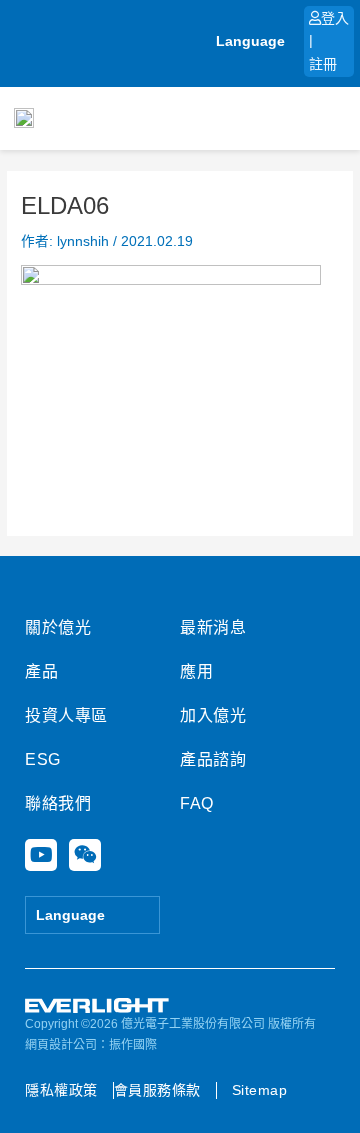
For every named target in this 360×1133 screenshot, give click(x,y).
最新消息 (213, 627)
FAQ (197, 803)
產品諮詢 (213, 759)
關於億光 (58, 627)
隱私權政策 (61, 1090)
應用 (196, 671)
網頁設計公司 (61, 1045)
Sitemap (260, 1090)
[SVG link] (97, 1006)
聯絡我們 (58, 803)
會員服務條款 (157, 1090)
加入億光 (213, 715)
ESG (43, 759)
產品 (41, 671)
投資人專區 (66, 715)
